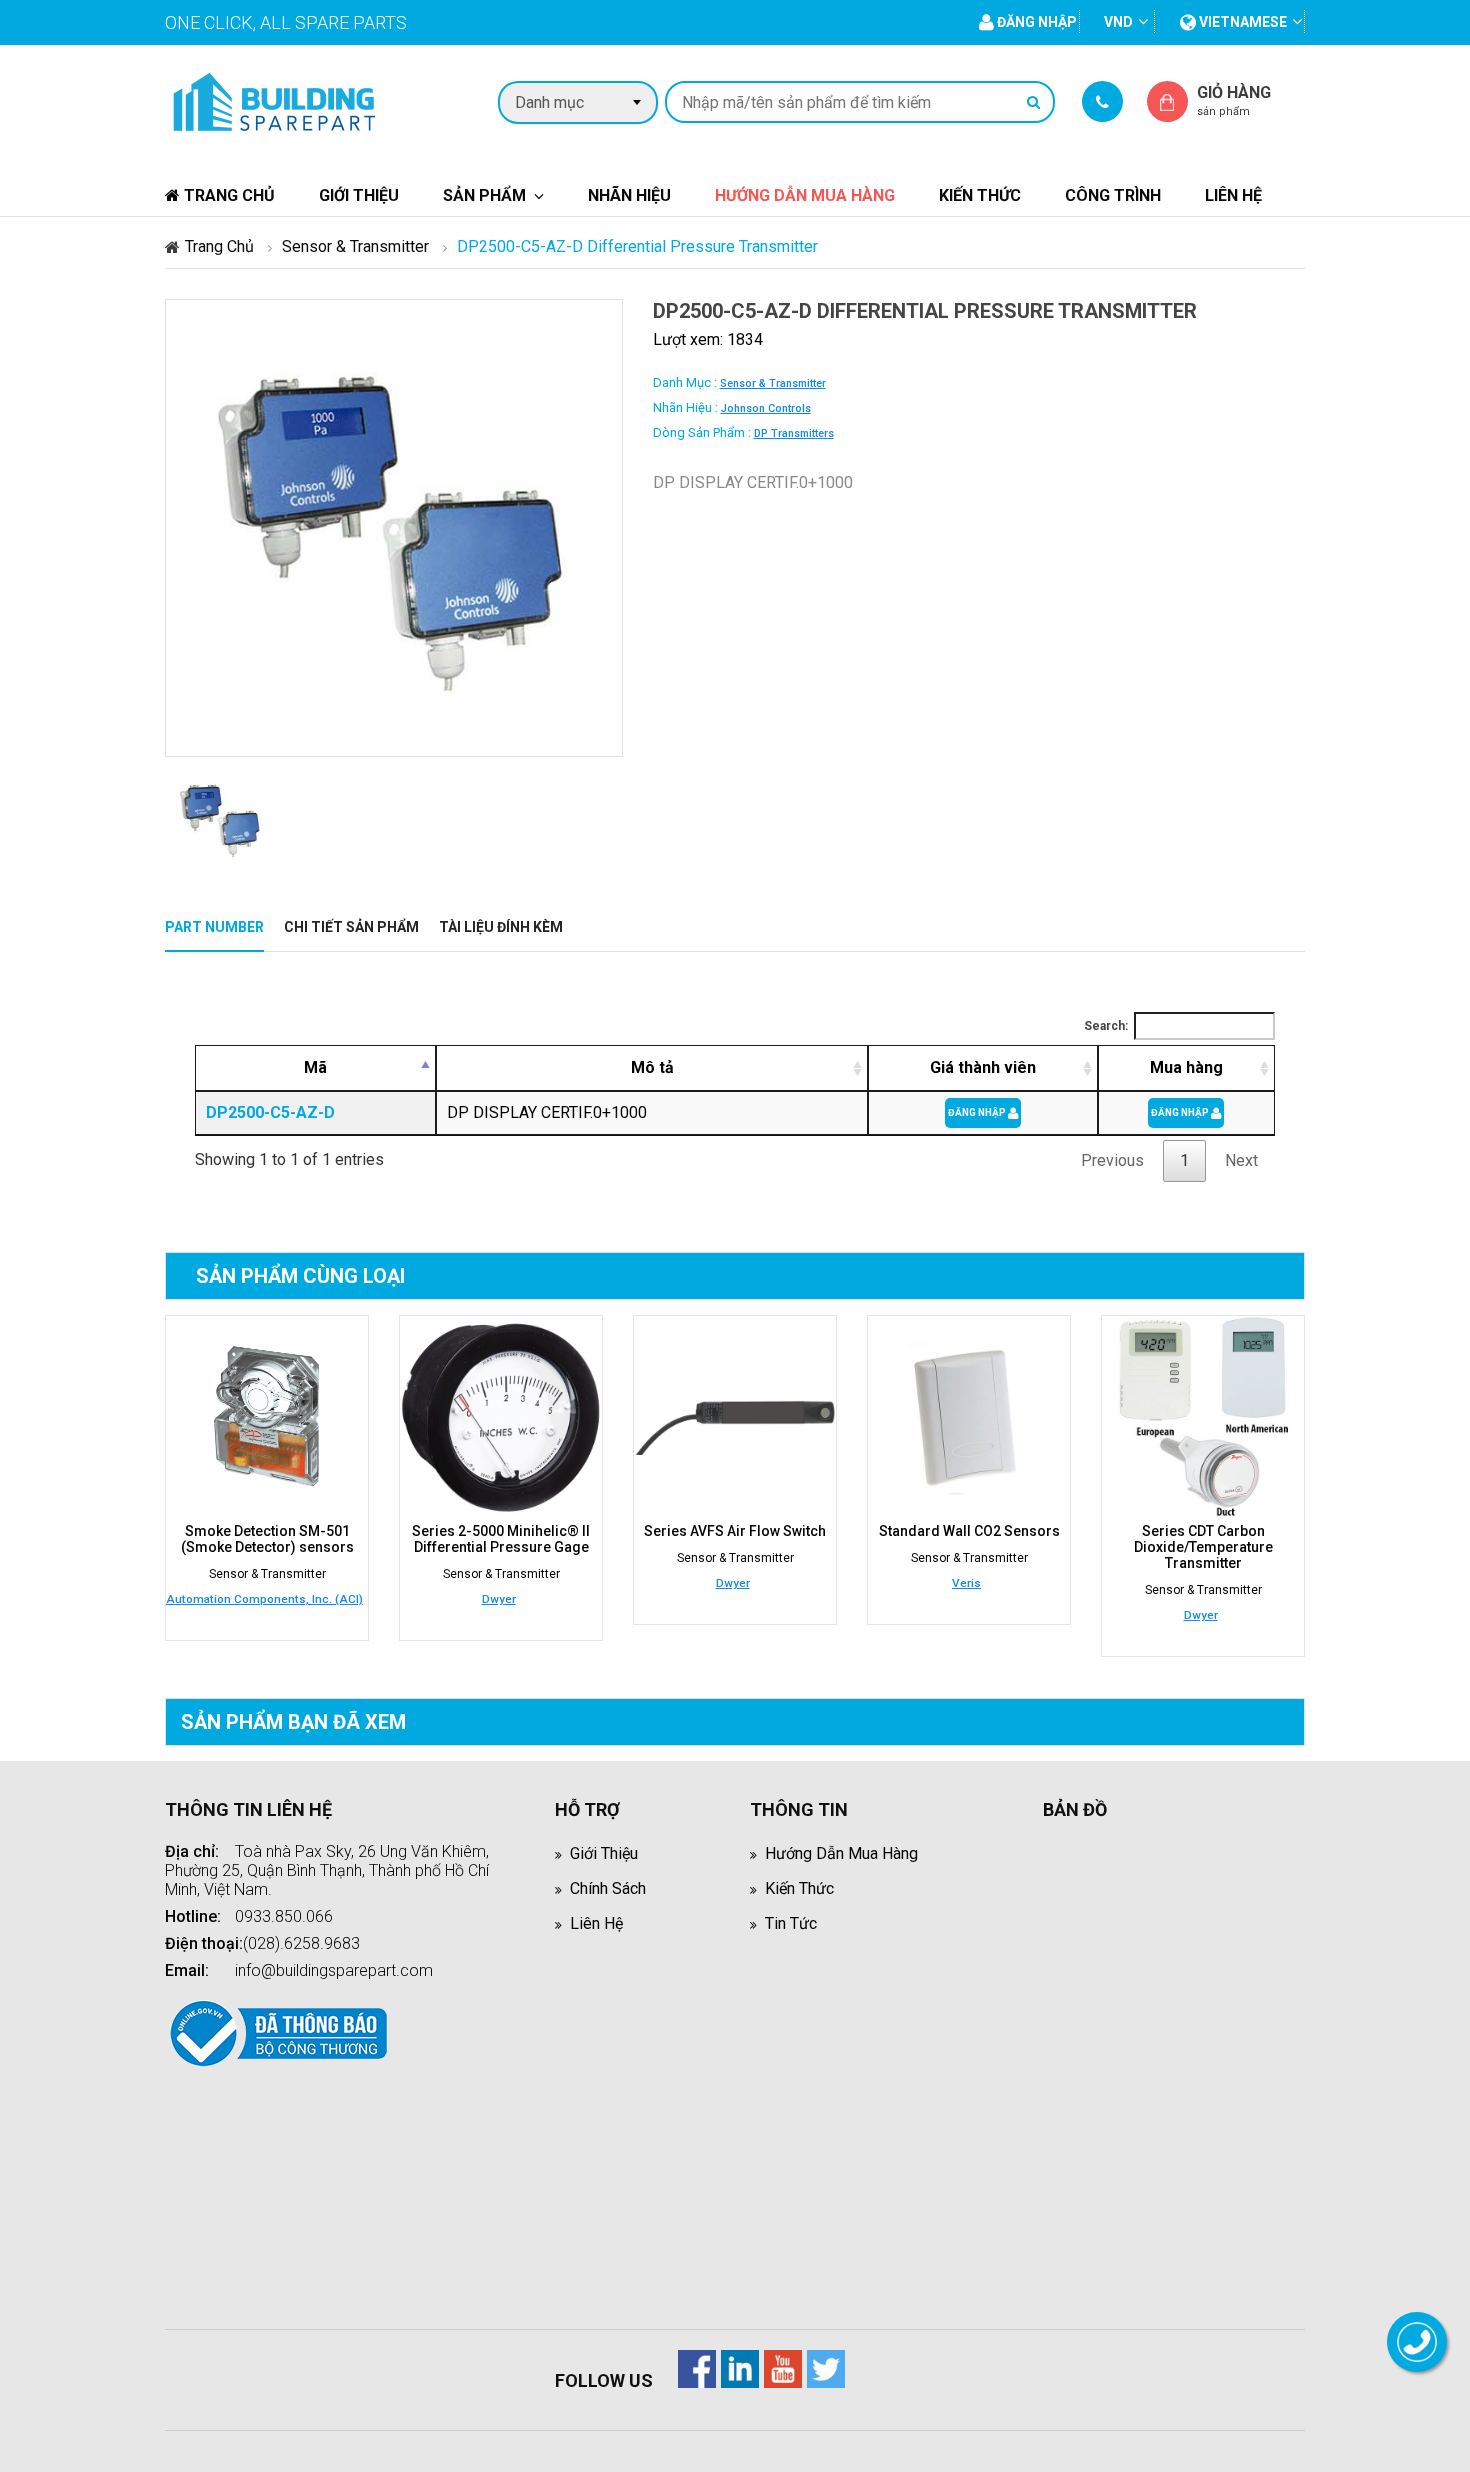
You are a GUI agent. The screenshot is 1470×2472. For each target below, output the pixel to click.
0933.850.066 (284, 1916)
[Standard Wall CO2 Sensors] (969, 1417)
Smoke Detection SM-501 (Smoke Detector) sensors (267, 1539)
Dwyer (499, 1599)
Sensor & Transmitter (355, 246)
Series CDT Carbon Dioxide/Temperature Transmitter (1203, 1547)
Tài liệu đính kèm (501, 927)
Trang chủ (227, 195)
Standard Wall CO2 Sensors (969, 1531)
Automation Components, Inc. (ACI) (264, 1599)
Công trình (1113, 195)
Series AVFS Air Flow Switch (735, 1531)
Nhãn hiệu (629, 195)
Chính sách (608, 1888)
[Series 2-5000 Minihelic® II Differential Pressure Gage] (501, 1417)
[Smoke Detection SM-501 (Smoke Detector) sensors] (267, 1417)
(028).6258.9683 (301, 1943)
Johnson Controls (766, 408)
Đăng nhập (978, 1112)
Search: (1106, 1026)
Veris (966, 1583)
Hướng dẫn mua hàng (805, 195)
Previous (1112, 1160)
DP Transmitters (794, 433)
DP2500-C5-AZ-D (270, 1112)
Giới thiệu (359, 195)
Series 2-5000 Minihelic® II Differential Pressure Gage (501, 1539)
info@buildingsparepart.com (334, 1970)
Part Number (214, 927)
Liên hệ (1233, 195)
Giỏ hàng (1234, 100)
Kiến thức (980, 195)
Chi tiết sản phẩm (351, 927)
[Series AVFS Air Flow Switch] (735, 1417)
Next (1241, 1160)
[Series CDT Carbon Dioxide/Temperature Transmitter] (1203, 1417)
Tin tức (791, 1923)
